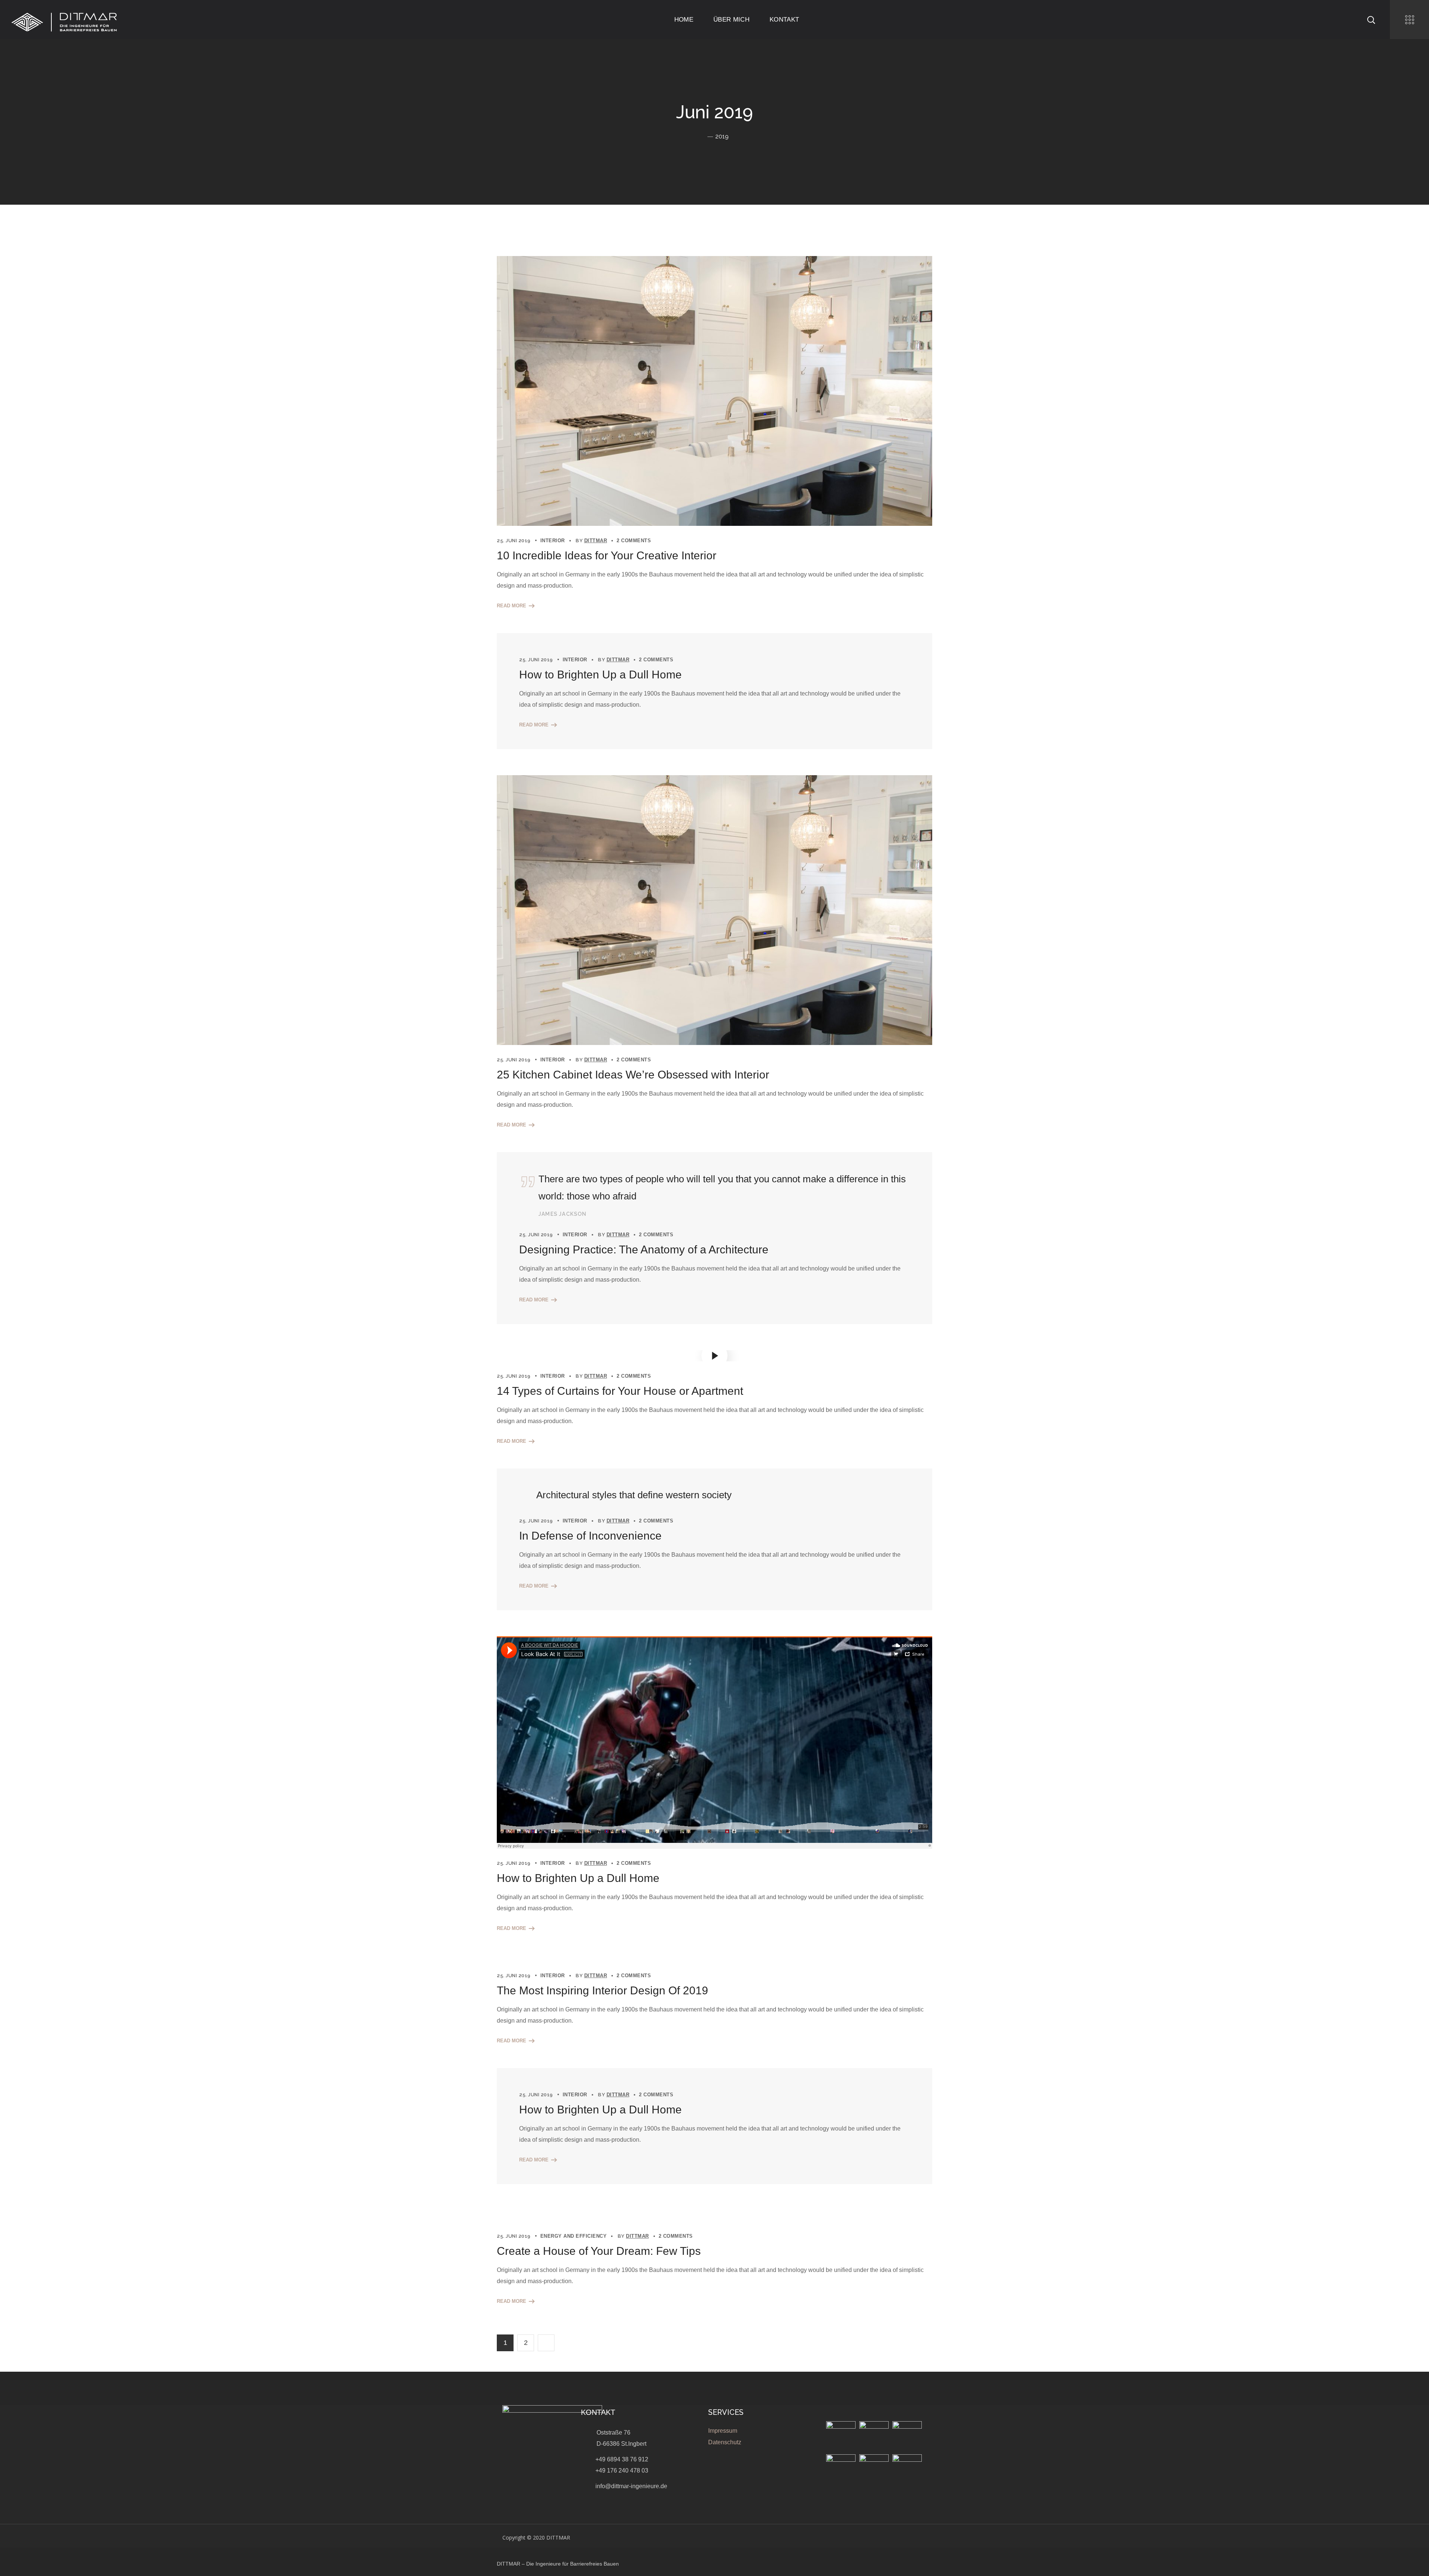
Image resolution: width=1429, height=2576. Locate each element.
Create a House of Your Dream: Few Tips (599, 2251)
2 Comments (634, 541)
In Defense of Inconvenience (590, 1536)
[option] (714, 910)
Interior (553, 541)
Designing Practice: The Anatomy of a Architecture (644, 1249)
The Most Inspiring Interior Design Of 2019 (602, 1990)
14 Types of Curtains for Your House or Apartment (620, 1391)
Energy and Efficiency (574, 2236)
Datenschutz (725, 2442)
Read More (512, 606)
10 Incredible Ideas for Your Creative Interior (607, 555)
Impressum (723, 2431)
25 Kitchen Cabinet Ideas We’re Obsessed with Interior (633, 1075)
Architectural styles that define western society (634, 1495)
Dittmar (596, 541)
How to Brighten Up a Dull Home (600, 675)
